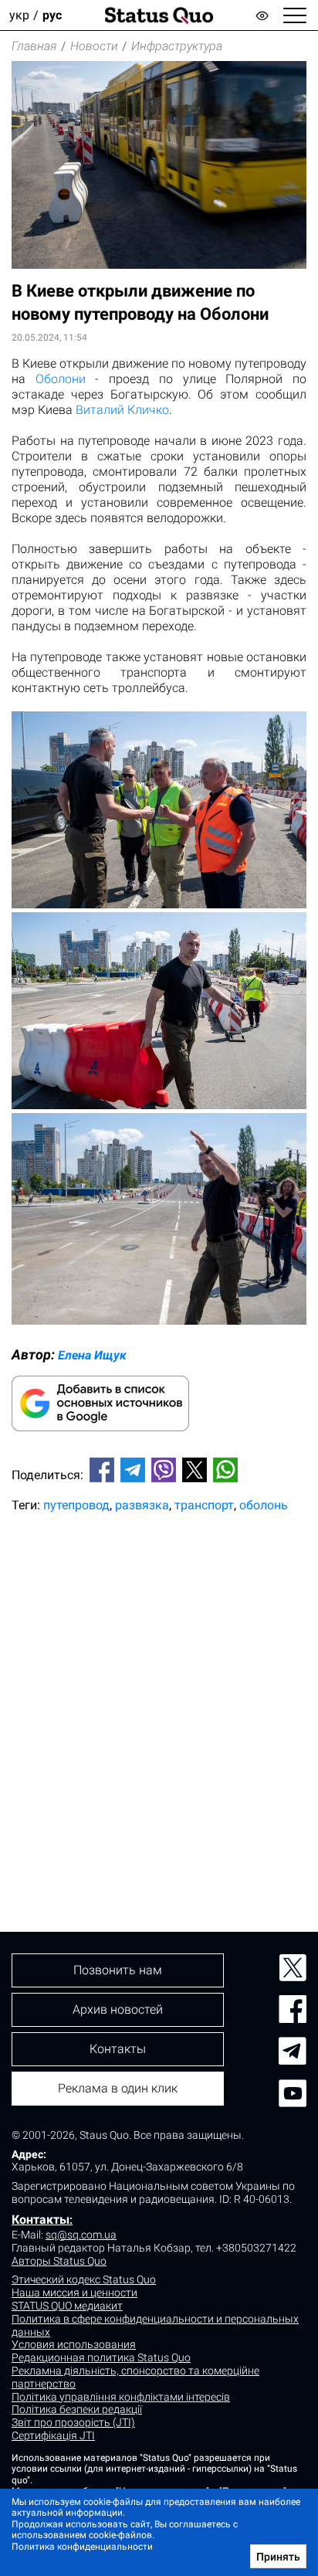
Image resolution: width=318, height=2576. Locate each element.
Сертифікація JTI (53, 2435)
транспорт (204, 1505)
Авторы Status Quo (59, 2261)
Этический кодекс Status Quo (84, 2279)
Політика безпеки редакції (77, 2409)
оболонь (264, 1505)
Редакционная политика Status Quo (101, 2357)
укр (19, 15)
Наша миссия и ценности (74, 2293)
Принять (278, 2557)
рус (52, 15)
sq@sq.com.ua (81, 2235)
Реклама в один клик (118, 2088)
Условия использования (74, 2344)
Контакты (41, 2220)
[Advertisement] (159, 1696)
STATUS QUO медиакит (67, 2306)
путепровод (76, 1505)
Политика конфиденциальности (82, 2547)
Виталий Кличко (122, 410)
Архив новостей (118, 2009)
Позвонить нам (118, 1970)
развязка (142, 1505)
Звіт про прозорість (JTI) (73, 2422)
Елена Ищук (92, 1355)
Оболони (61, 379)
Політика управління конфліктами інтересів (121, 2397)
